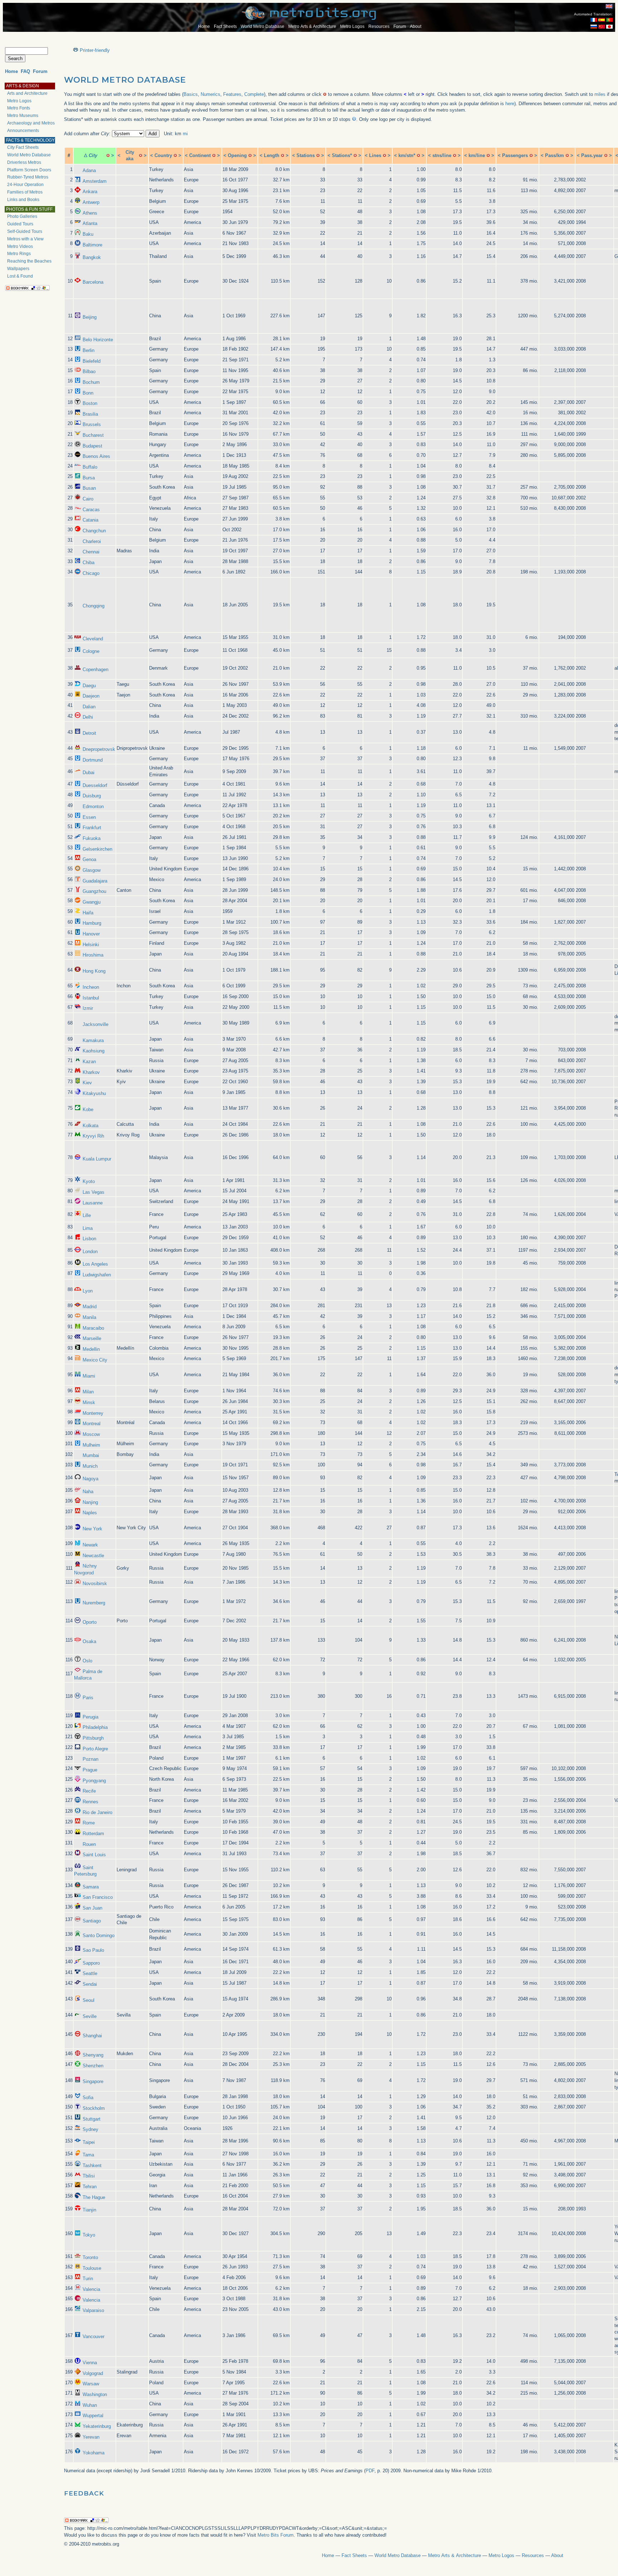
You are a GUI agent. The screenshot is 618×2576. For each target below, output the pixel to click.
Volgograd (93, 2373)
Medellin (91, 1349)
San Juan (92, 1908)
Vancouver (94, 2337)
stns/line (442, 155)
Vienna (90, 2363)
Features (232, 94)
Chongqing (94, 606)
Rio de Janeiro (97, 1812)
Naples (90, 1513)
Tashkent (92, 2166)
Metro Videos (20, 246)
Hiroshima (93, 955)
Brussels (92, 424)
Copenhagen (95, 669)
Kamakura (93, 1040)
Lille (87, 1215)
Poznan (90, 1759)
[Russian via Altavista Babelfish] (594, 27)
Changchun (94, 531)
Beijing (90, 317)
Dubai (89, 773)
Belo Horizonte (98, 340)
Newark (90, 1545)
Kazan (89, 1062)
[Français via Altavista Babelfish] (594, 20)
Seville (90, 2016)
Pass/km (555, 155)
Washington (95, 2394)
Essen (89, 817)
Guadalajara (95, 881)
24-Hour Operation (25, 185)
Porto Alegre (95, 1749)
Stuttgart (92, 2119)
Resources (379, 26)
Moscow (91, 1434)
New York (92, 1529)
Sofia (88, 2098)
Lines (375, 155)
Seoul (89, 2000)
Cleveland (93, 639)
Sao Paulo (93, 1950)
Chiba (89, 563)
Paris (88, 1698)
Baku (88, 234)
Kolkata (90, 1126)
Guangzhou (94, 891)
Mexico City (95, 1360)
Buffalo (90, 467)
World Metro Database (263, 26)
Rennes (90, 1802)
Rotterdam (93, 1834)
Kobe (88, 1109)
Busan (89, 488)
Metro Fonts (19, 108)
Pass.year (592, 155)
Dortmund (93, 760)
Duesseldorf (95, 785)
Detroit (89, 733)
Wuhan (90, 2405)
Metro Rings (19, 254)
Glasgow (92, 870)
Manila (89, 1317)
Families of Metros (25, 192)
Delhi (88, 717)
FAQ (25, 71)
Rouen (89, 1844)
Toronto (90, 2257)
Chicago (91, 573)
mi (185, 134)
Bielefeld (92, 361)
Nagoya (90, 1479)
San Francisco (98, 1897)
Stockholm (94, 2108)
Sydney (90, 2129)
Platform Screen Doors (29, 170)
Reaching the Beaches (29, 261)
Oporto (90, 1622)
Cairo (88, 499)
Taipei (89, 2142)
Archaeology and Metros (31, 123)
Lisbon (89, 1239)
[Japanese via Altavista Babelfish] (609, 27)
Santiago (92, 1921)
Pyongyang (94, 1781)
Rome (89, 1823)
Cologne (91, 651)
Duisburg (92, 796)
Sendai (90, 1984)
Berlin (89, 350)
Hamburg (92, 923)
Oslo (87, 1661)
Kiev (87, 1083)
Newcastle (93, 1556)
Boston (90, 403)
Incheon (91, 987)
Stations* (342, 155)
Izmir (88, 1008)
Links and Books (23, 200)
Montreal (92, 1424)
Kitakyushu (94, 1093)
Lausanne (93, 1203)
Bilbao (89, 372)
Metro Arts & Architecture (312, 26)
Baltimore (92, 245)
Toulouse (92, 2268)
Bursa (89, 478)
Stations (306, 155)
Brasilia (90, 414)
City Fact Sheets (23, 147)
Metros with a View (25, 239)
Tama (88, 2155)
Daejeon (91, 696)
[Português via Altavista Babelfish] (609, 20)
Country (163, 155)
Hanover (91, 934)
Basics (191, 94)
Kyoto (89, 1181)
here (510, 104)
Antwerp (91, 202)
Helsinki (91, 945)
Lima (88, 1228)
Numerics (210, 94)
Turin (88, 2279)
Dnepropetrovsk (99, 749)
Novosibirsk (95, 1583)
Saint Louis (94, 1855)
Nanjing (90, 1502)
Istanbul (91, 998)
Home (204, 26)
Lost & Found (20, 276)
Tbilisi (89, 2176)
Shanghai (92, 2036)
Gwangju (92, 902)
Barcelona (93, 282)
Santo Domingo (99, 1935)
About (416, 26)
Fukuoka (92, 838)
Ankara (90, 192)
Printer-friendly (95, 50)
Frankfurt (92, 828)
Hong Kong (94, 971)
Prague (90, 1770)
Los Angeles (95, 1264)
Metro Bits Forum (276, 2535)
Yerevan (91, 2437)
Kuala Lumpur (97, 1159)
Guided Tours (20, 224)
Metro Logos (352, 26)
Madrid (90, 1307)
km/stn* (407, 155)
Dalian (89, 707)
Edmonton (93, 806)
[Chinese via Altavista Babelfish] (602, 27)
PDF (370, 2471)
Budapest (92, 446)
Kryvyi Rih (93, 1136)
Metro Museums (23, 116)
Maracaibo (93, 1328)
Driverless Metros (24, 162)
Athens (90, 213)
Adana (89, 170)
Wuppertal (93, 2416)
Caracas (91, 510)
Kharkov (91, 1072)
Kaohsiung (94, 1051)
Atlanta (90, 223)
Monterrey (93, 1413)
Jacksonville (95, 1024)
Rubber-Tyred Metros (28, 177)
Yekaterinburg (97, 2426)
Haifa (88, 913)
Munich (90, 1466)
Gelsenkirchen (97, 849)
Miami (89, 1376)
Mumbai (91, 1455)
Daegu (89, 686)
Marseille (92, 1338)
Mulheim (91, 1445)
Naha (88, 1492)
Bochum (91, 382)
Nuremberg (94, 1603)
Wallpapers (18, 269)
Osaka (89, 1641)
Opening (237, 155)
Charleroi (92, 541)
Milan (88, 1392)
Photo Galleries (22, 216)
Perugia (90, 1717)
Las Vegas (94, 1192)
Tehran (90, 2187)
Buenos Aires (96, 456)
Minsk (89, 1402)
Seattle (90, 1973)
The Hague (94, 2197)
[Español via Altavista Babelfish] (602, 20)
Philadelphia (95, 1727)
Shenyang (93, 2055)
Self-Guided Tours (25, 231)
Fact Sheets (225, 26)
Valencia (91, 2289)
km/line (477, 155)
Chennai (91, 552)
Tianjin (89, 2210)
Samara (91, 1887)
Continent (200, 155)
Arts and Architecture (27, 93)
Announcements (23, 131)
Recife (89, 1791)
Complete (254, 94)
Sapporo (91, 1963)
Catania (90, 520)
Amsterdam (95, 181)
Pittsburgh (93, 1738)
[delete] (108, 155)
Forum (400, 26)
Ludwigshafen (97, 1275)
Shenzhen (93, 2066)
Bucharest (93, 435)
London (90, 1252)
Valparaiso (93, 2310)
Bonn (88, 393)
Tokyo (89, 2235)
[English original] (609, 6)
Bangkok (92, 257)
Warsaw (91, 2384)
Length (272, 155)
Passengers (515, 155)
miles (600, 94)
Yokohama (94, 2453)
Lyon (88, 1291)
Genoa (89, 859)
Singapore (93, 2081)
